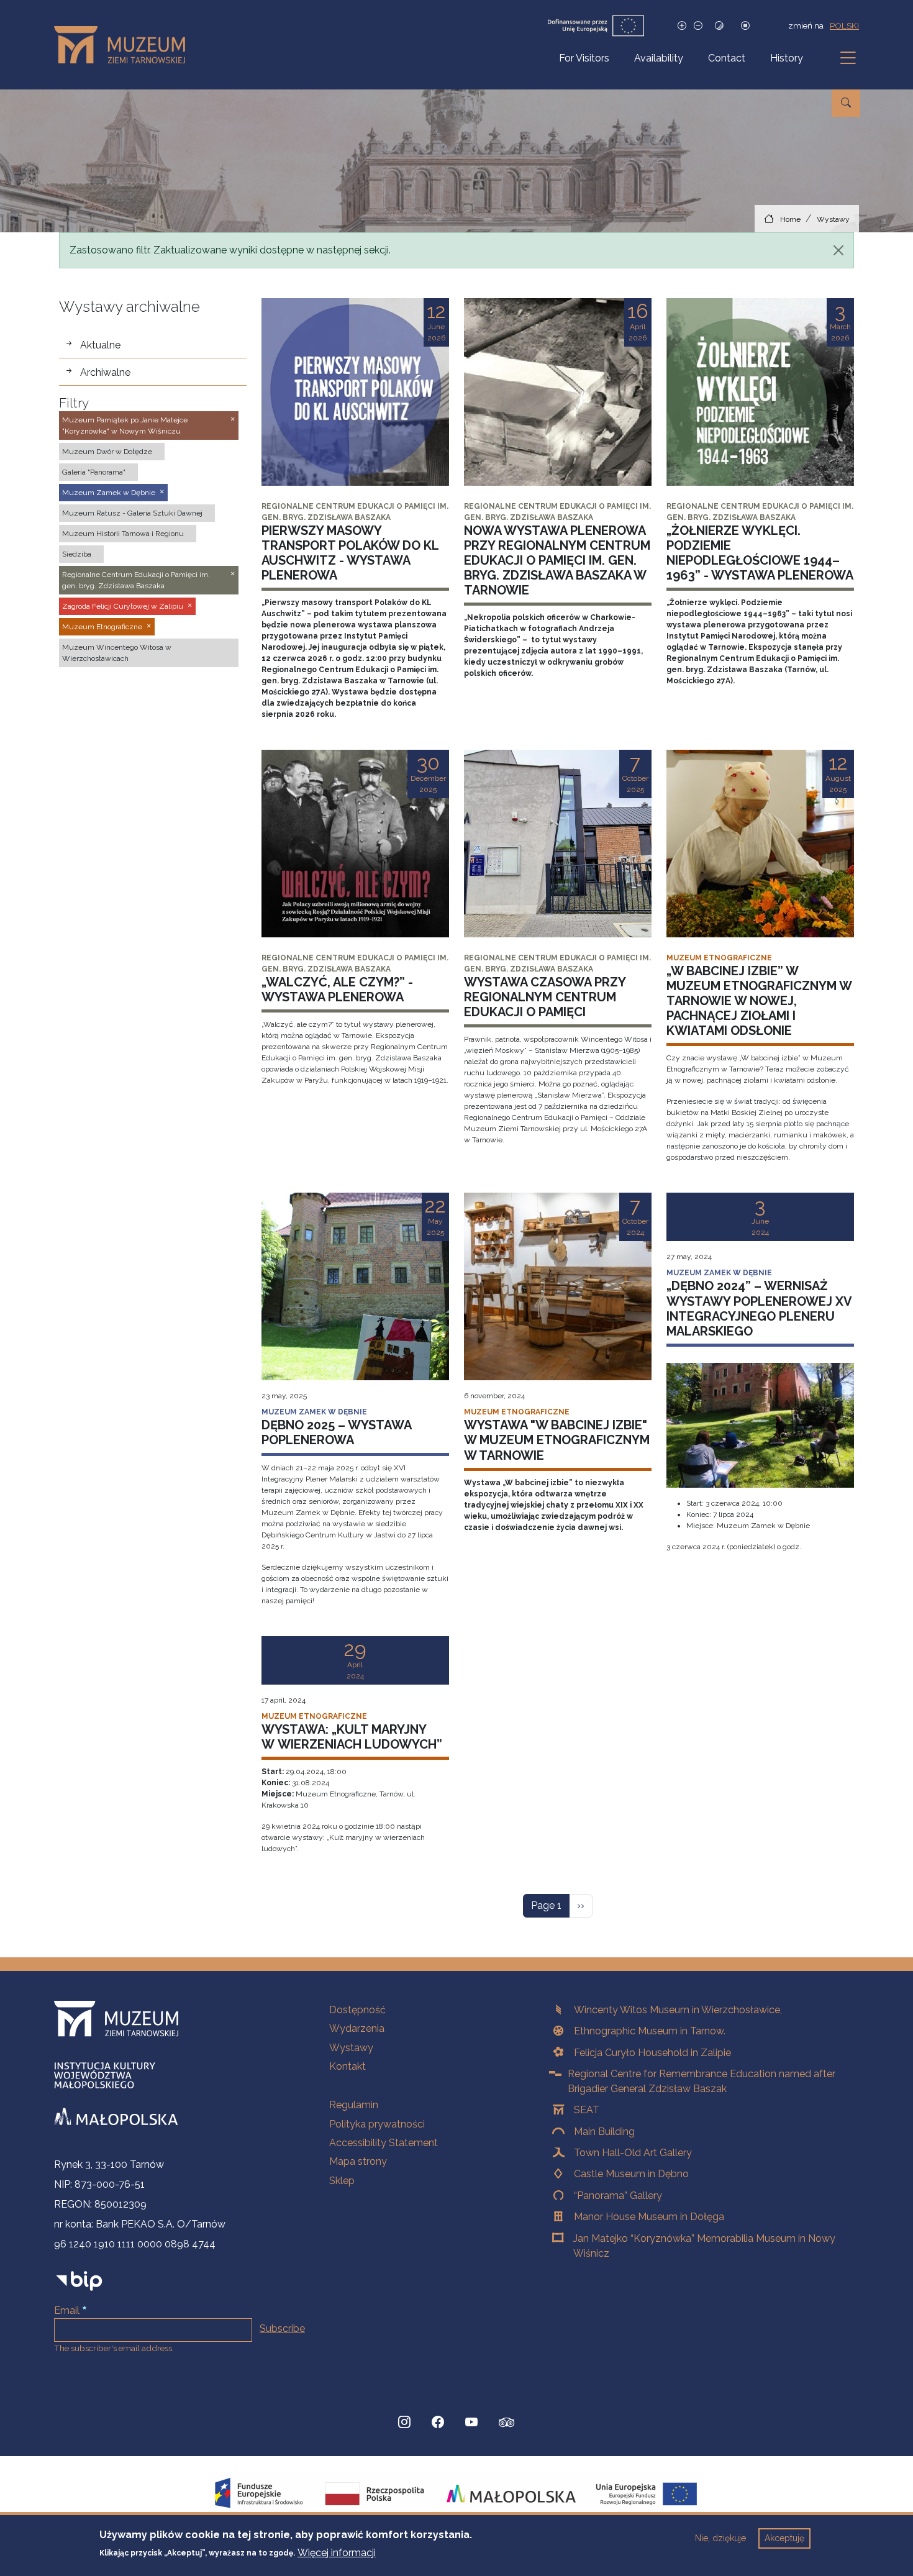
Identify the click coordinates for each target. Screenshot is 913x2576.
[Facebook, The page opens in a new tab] (438, 2423)
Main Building (604, 2132)
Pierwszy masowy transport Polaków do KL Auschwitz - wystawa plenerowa (350, 553)
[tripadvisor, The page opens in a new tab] (507, 2424)
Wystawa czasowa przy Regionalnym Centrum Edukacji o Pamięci (545, 997)
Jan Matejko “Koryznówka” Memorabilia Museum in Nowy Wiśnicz (704, 2246)
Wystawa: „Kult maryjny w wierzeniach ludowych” (352, 1737)
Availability (659, 58)
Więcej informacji (337, 2552)
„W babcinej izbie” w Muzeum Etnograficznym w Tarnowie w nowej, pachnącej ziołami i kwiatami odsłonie (759, 1001)
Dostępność (357, 2010)
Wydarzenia (357, 2028)
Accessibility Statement (384, 2143)
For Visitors (584, 58)
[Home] (125, 45)
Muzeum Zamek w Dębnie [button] (109, 493)
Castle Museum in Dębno (631, 2174)
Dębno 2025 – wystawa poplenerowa (336, 1432)
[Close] (838, 250)
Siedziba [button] (77, 554)
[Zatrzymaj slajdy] (745, 26)
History (787, 58)
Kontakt (347, 2066)
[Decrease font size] (698, 26)
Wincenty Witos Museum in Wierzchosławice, (678, 2010)
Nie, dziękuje (720, 2538)
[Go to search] (846, 103)
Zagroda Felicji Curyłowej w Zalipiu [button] (123, 606)
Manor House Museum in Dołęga (649, 2217)
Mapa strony (358, 2161)
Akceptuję (784, 2538)
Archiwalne (105, 372)
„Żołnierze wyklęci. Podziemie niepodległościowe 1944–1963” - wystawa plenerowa (760, 553)
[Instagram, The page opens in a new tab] (404, 2423)
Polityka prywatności (377, 2124)
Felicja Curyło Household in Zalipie (652, 2053)
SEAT (587, 2110)
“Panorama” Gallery (618, 2196)
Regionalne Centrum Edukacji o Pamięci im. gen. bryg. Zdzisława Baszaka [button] (136, 580)
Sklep (342, 2181)
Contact (727, 58)
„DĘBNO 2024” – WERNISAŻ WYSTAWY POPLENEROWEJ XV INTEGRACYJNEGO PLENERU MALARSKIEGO (759, 1308)
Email (67, 2310)
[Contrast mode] (719, 26)
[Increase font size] (682, 26)
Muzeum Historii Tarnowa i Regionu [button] (123, 534)
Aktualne (100, 345)
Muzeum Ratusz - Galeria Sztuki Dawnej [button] (132, 513)
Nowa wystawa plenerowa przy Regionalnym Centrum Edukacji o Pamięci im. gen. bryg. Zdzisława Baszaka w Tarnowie (557, 560)
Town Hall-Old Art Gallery (633, 2153)
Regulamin (354, 2105)
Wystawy (833, 219)
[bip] (79, 2280)
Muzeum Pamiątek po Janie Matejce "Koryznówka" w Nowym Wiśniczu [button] (125, 426)
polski (844, 25)
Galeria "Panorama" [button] (94, 472)
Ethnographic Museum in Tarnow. (650, 2031)
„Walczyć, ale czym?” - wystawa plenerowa (337, 990)
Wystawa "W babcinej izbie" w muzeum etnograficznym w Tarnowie (557, 1440)
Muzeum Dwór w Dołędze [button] (107, 452)
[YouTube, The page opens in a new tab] (471, 2423)
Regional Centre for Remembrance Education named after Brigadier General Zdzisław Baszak (702, 2081)
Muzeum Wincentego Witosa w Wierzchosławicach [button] (117, 653)
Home (790, 219)
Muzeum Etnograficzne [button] (102, 627)
